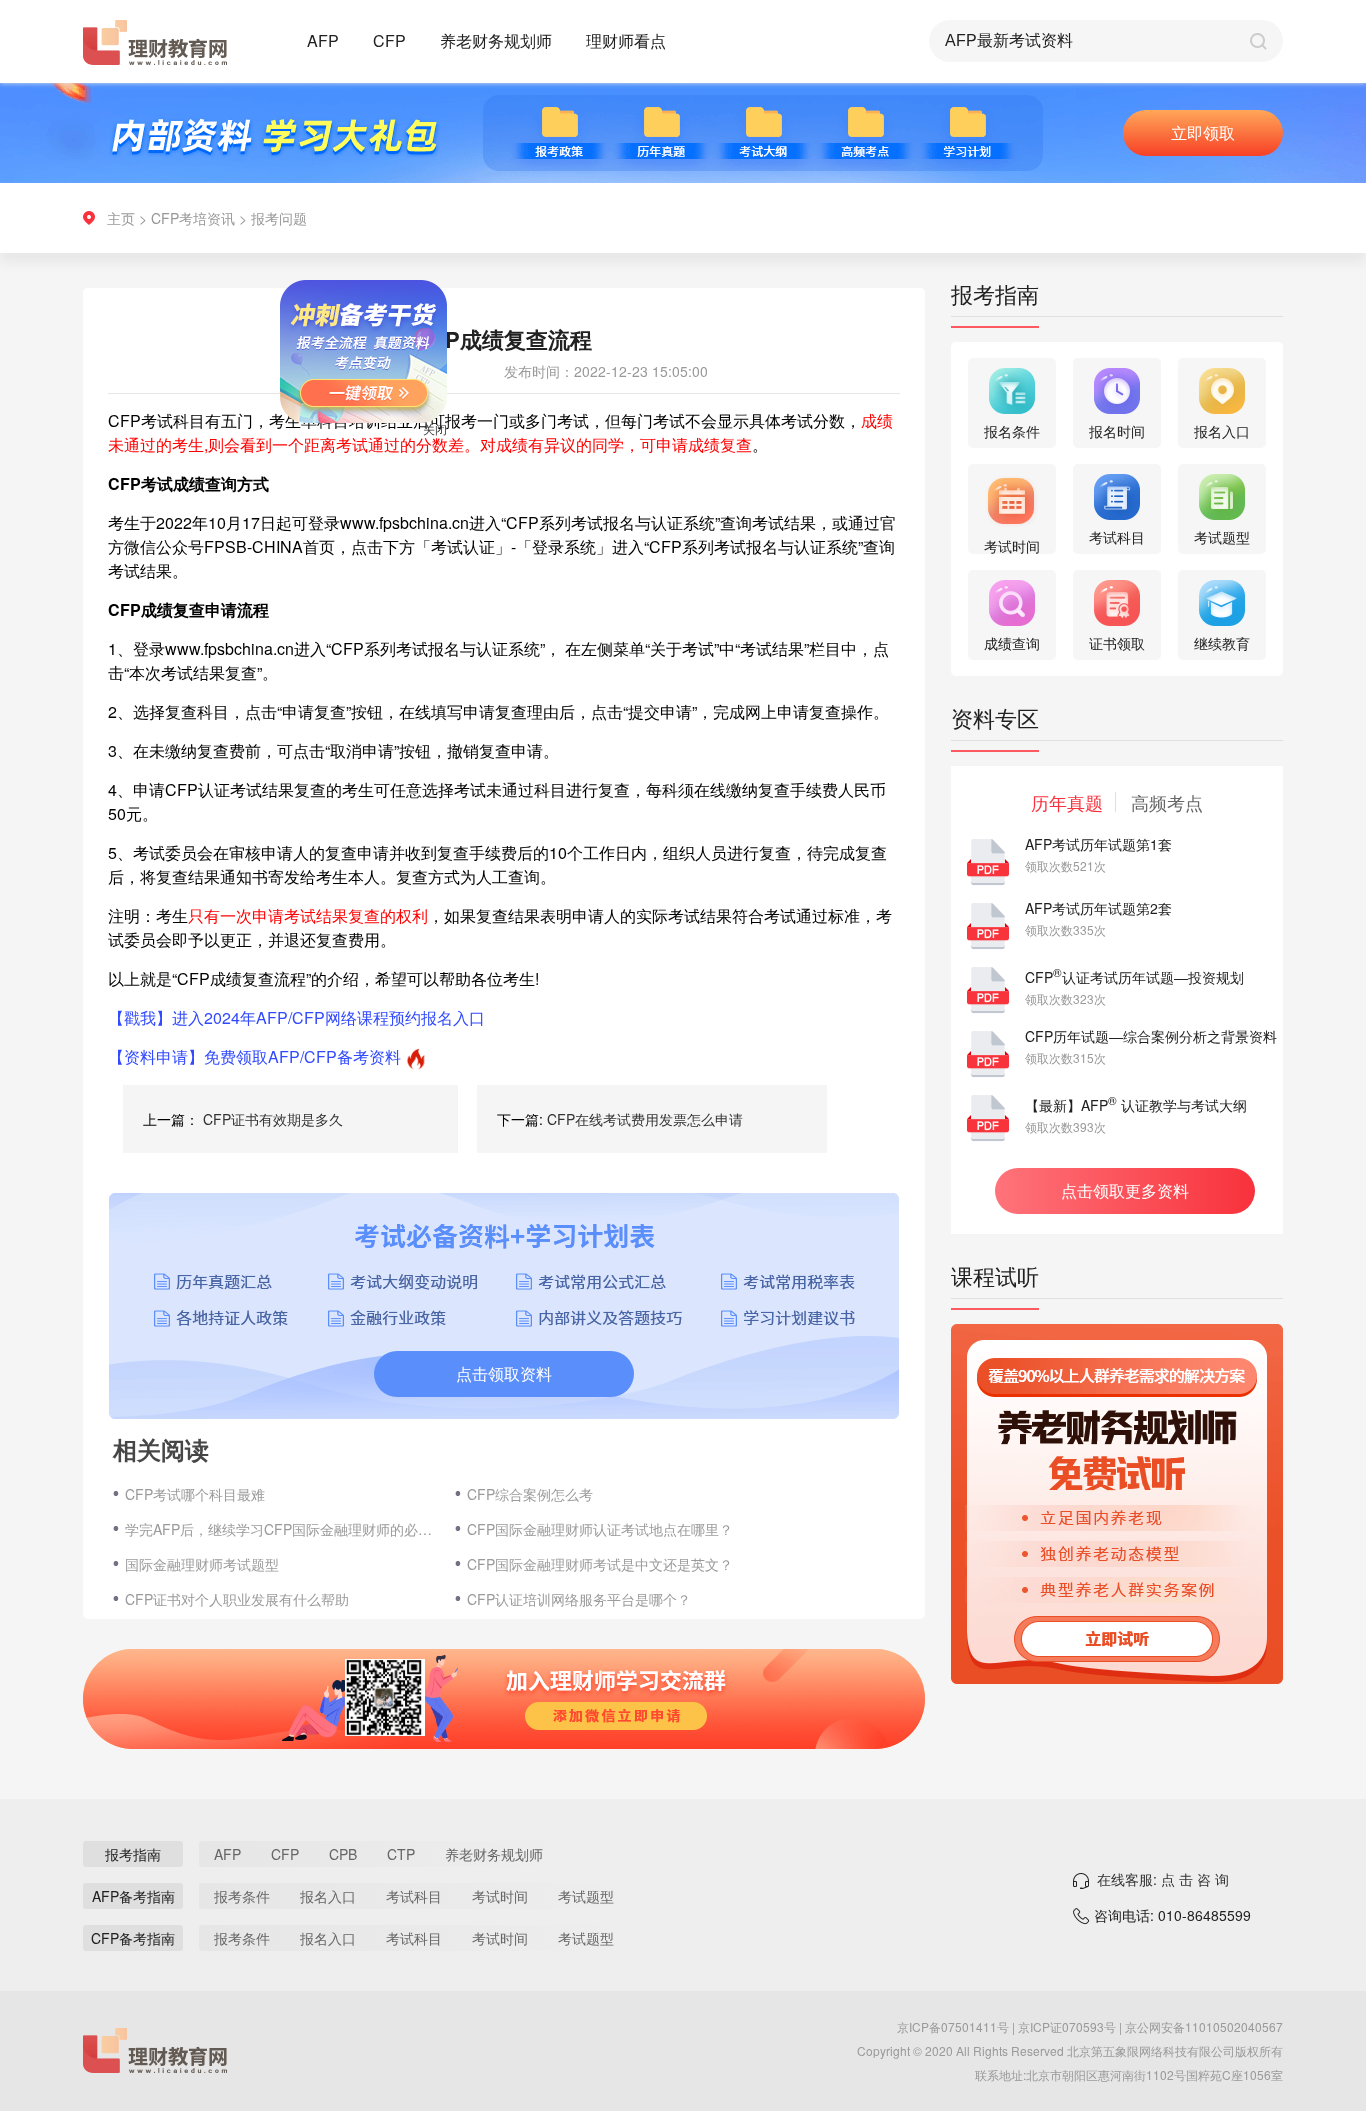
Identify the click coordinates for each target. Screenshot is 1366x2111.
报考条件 (242, 1896)
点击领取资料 (504, 1373)
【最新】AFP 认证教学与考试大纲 (1136, 1105)
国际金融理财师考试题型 (202, 1564)
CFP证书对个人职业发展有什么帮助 (237, 1599)
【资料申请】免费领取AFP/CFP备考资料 (254, 1056)
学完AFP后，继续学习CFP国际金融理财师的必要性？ (280, 1529)
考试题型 (586, 1896)
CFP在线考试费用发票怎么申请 (645, 1119)
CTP (401, 1854)
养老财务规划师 (496, 40)
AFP (323, 40)
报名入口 (328, 1896)
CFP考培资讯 (193, 218)
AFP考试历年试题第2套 (1098, 908)
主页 (121, 218)
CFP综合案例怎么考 (530, 1494)
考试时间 (500, 1896)
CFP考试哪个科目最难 (195, 1494)
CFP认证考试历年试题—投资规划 (1134, 977)
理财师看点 (626, 40)
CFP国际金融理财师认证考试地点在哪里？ (600, 1529)
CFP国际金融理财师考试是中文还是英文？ (600, 1564)
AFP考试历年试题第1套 (1098, 844)
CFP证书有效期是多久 (273, 1119)
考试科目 (414, 1896)
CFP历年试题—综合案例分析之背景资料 (1151, 1036)
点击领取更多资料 (1125, 1190)
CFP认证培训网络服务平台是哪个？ (579, 1599)
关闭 (466, 459)
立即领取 (1203, 132)
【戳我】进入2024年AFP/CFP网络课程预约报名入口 (296, 1017)
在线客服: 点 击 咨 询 (1163, 1879)
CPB (343, 1854)
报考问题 (279, 218)
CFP (389, 40)
